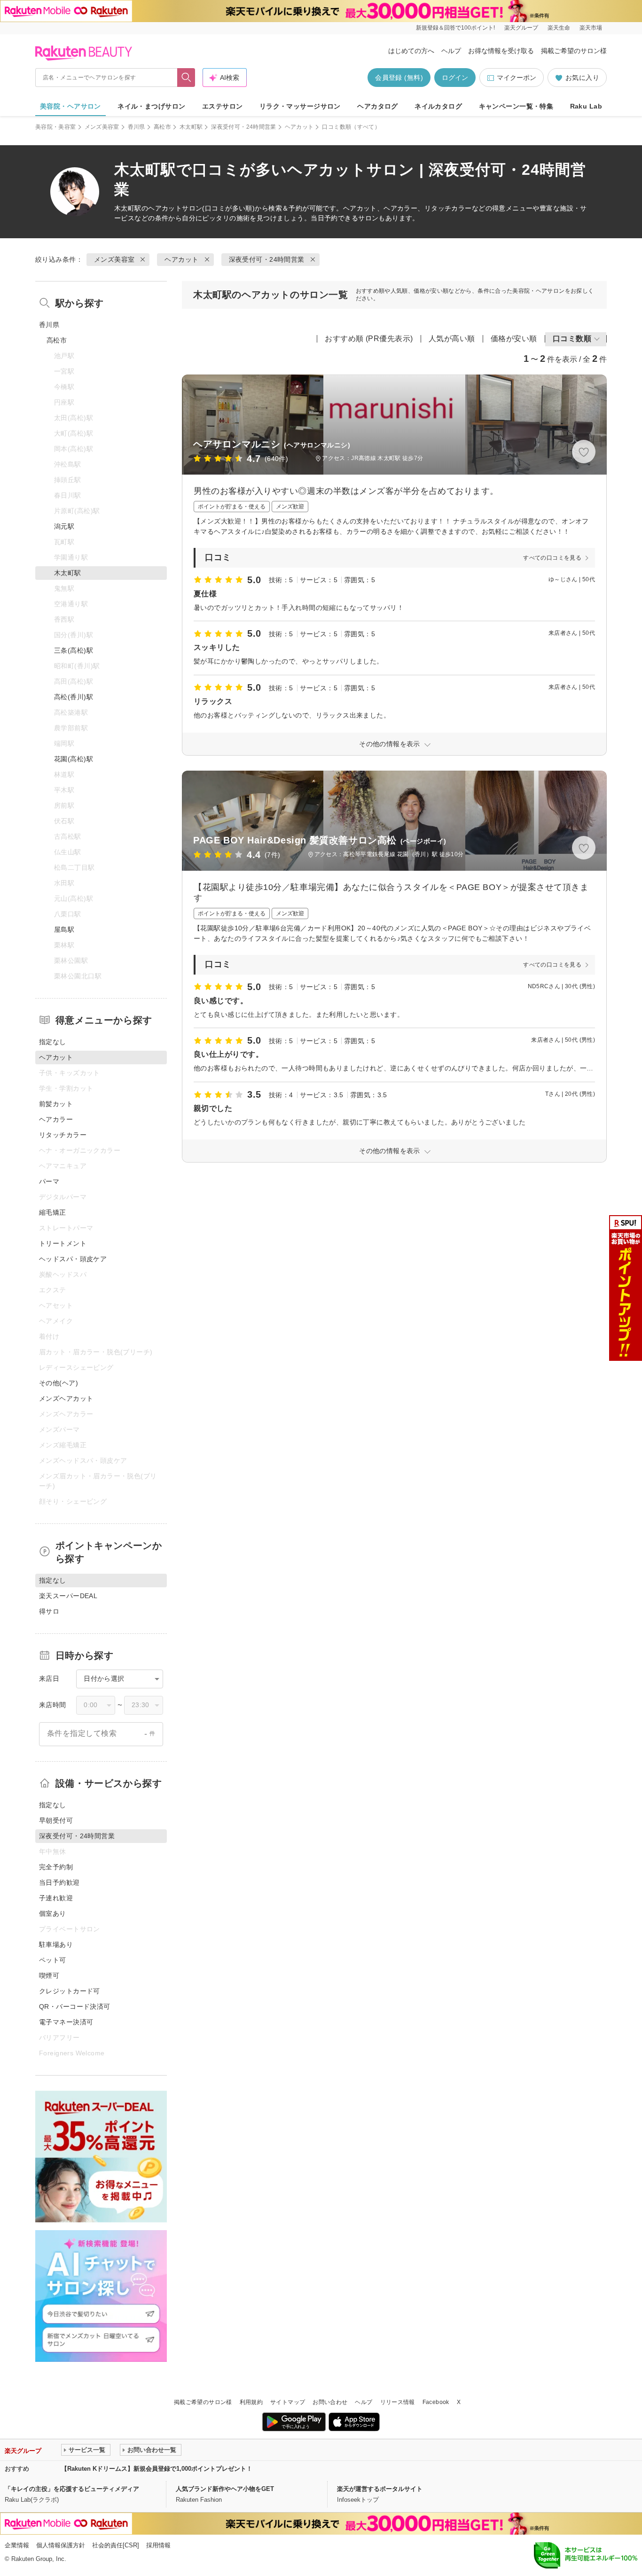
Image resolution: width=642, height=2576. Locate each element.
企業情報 (17, 2545)
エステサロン (223, 106)
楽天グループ (521, 28)
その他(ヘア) (59, 1383)
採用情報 (158, 2545)
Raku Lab (586, 106)
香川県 (137, 127)
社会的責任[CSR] (116, 2545)
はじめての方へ (411, 51)
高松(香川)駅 (74, 697)
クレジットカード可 (70, 1991)
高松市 (162, 127)
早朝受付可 (56, 1820)
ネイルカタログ (438, 106)
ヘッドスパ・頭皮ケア (73, 1259)
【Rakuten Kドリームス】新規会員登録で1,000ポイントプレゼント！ (157, 2469)
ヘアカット (299, 127)
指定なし (53, 1042)
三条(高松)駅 (74, 650)
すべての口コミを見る (552, 558)
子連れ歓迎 (56, 1898)
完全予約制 (56, 1867)
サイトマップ (288, 2402)
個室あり (53, 1913)
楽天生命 (559, 28)
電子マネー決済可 (66, 2022)
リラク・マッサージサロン (300, 106)
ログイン (455, 78)
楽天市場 (591, 28)
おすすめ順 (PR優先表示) (369, 339)
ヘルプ (451, 51)
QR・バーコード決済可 (75, 2006)
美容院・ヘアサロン (70, 106)
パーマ (49, 1181)
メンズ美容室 (102, 127)
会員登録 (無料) (399, 78)
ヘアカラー (56, 1119)
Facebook (436, 2402)
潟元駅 (64, 526)
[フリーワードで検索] (186, 78)
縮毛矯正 (53, 1212)
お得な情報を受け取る (501, 51)
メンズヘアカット (66, 1398)
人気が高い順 (452, 339)
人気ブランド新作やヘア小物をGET (225, 2489)
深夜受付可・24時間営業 (243, 127)
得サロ (49, 1611)
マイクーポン (517, 78)
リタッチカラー (63, 1135)
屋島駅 (64, 929)
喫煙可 (49, 1975)
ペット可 (53, 1960)
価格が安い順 (514, 339)
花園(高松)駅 (74, 759)
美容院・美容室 (56, 127)
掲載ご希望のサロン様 (574, 51)
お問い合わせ (330, 2402)
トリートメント (63, 1243)
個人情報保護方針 (61, 2545)
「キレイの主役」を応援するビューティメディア (72, 2489)
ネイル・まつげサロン (151, 106)
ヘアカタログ (378, 106)
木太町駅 (191, 127)
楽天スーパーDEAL (68, 1596)
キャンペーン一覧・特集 (516, 106)
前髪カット (56, 1104)
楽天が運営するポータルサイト (380, 2489)
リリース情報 (398, 2402)
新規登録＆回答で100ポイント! (455, 28)
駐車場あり (56, 1944)
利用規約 (251, 2402)
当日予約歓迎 (59, 1882)
